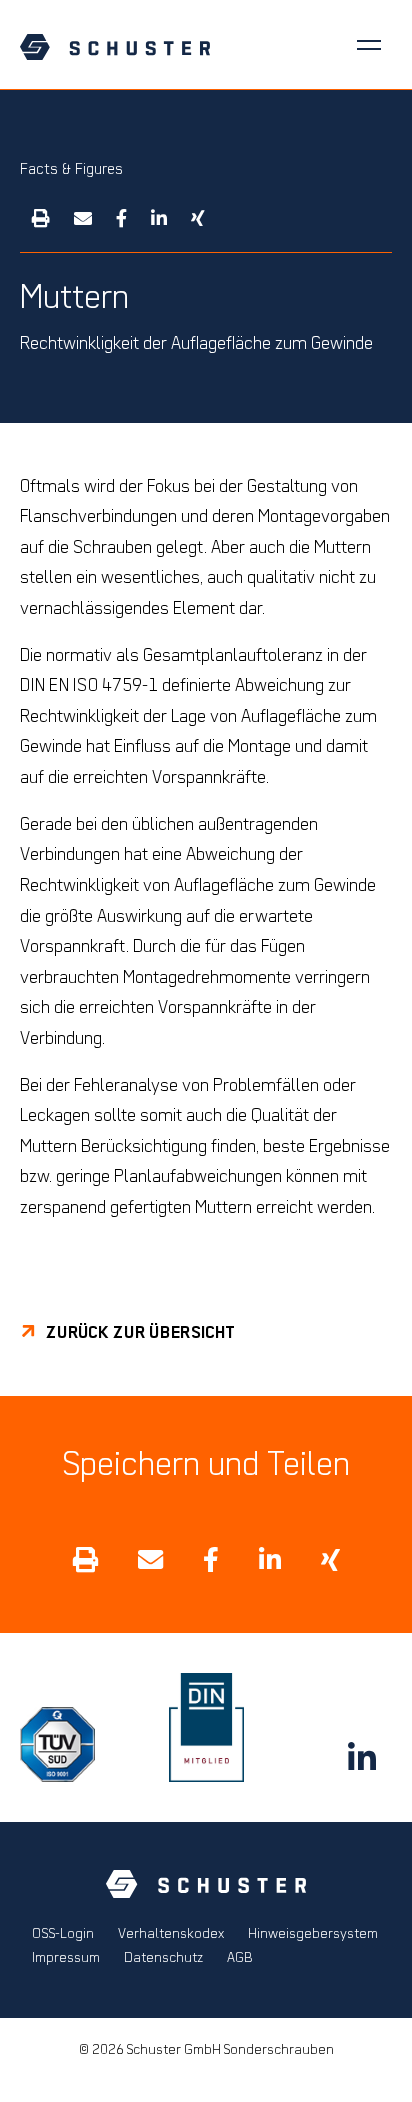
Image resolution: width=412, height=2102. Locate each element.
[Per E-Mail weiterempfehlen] (83, 216)
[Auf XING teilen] (198, 216)
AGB (240, 1957)
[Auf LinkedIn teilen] (159, 216)
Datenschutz (163, 1957)
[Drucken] (41, 216)
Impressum (66, 1957)
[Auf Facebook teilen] (121, 216)
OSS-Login (63, 1933)
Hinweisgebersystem (313, 1933)
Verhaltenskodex (171, 1933)
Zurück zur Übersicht (140, 1332)
